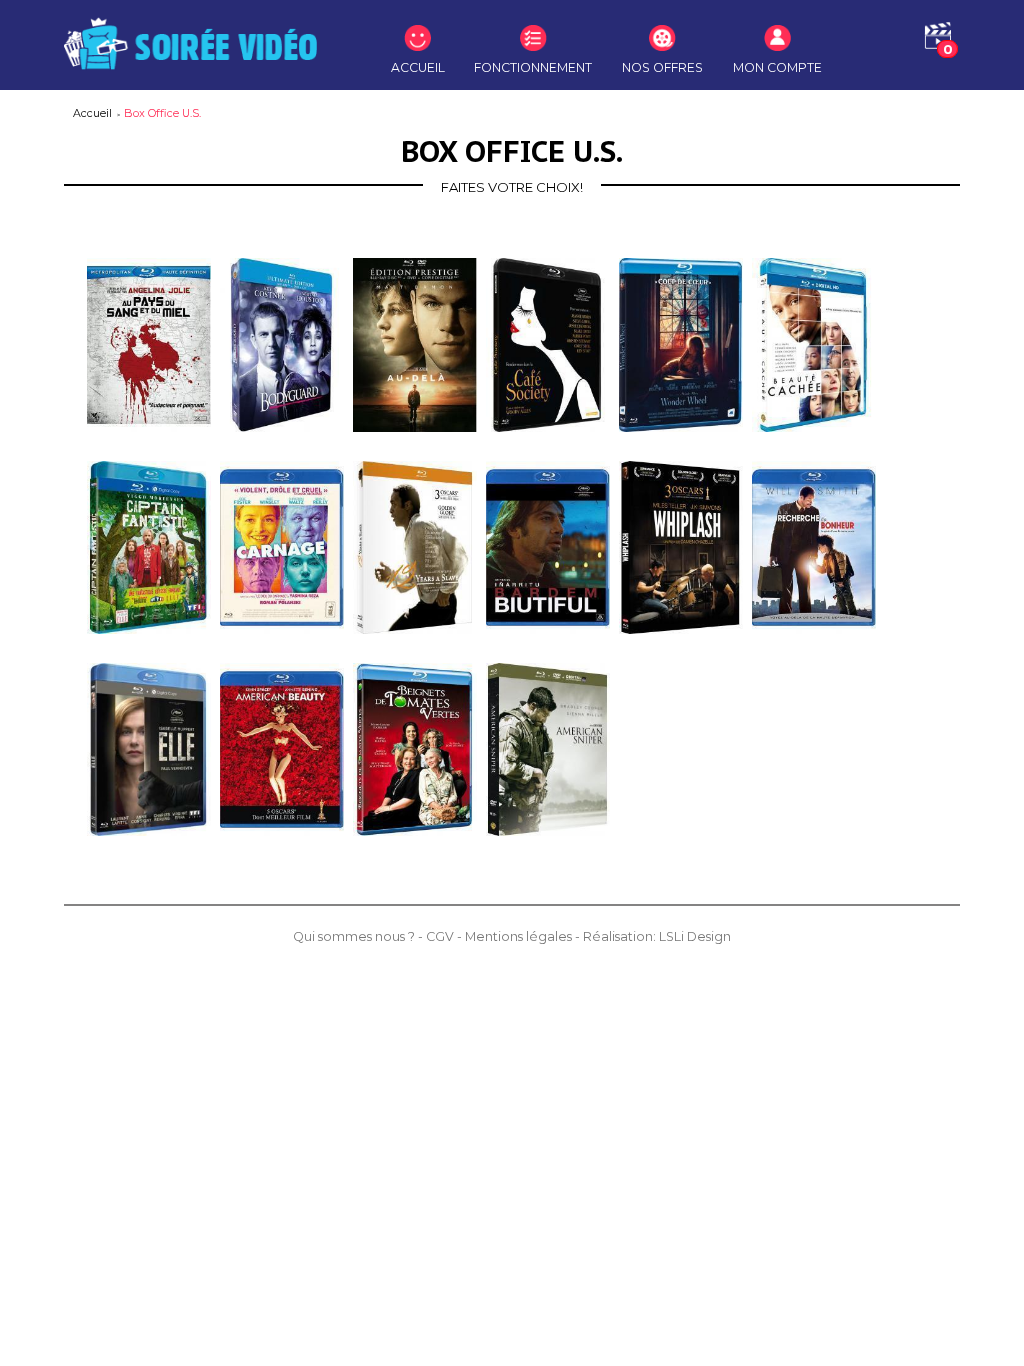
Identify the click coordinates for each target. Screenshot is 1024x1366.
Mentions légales (520, 936)
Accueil (94, 113)
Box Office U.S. (162, 113)
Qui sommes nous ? (355, 936)
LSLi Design (695, 936)
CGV (441, 936)
